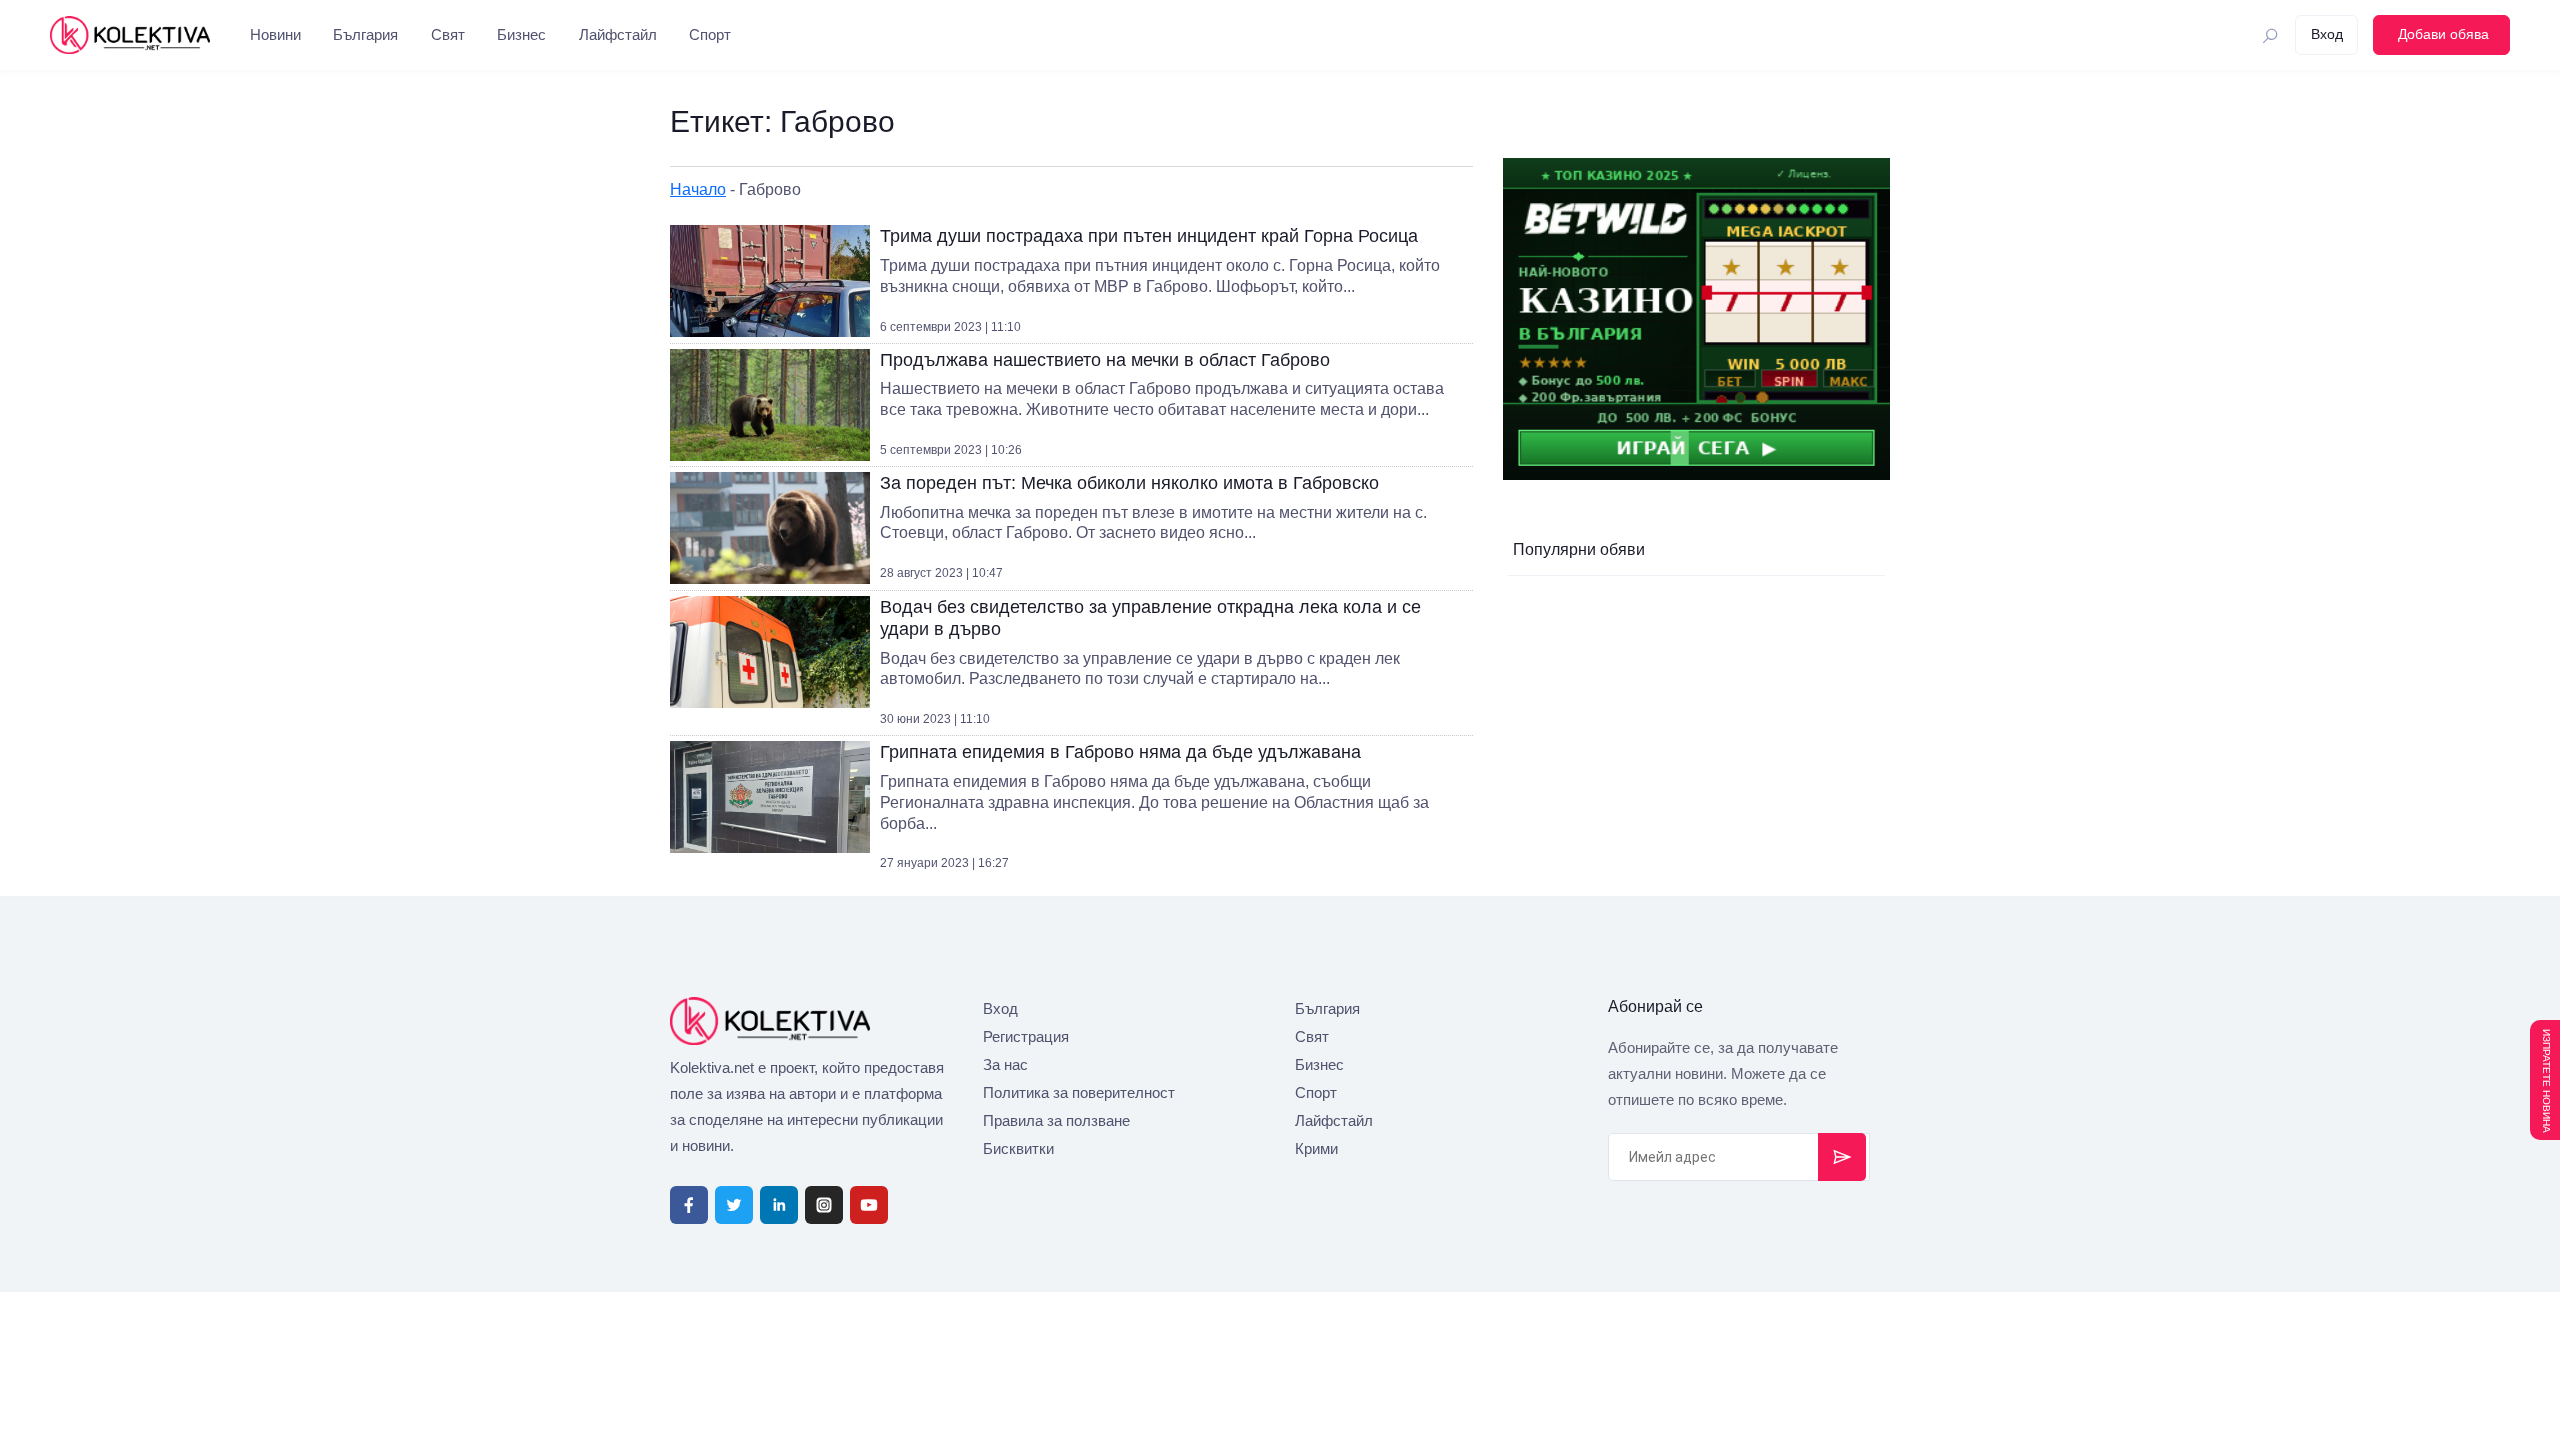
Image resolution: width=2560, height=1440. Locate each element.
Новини (275, 34)
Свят (448, 34)
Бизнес (521, 34)
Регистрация (1026, 1036)
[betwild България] (1696, 318)
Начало (698, 189)
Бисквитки (1018, 1148)
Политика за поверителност (1079, 1092)
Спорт (710, 34)
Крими (1316, 1148)
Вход (1000, 1008)
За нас (1005, 1064)
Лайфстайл (618, 34)
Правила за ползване (1056, 1120)
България (365, 34)
